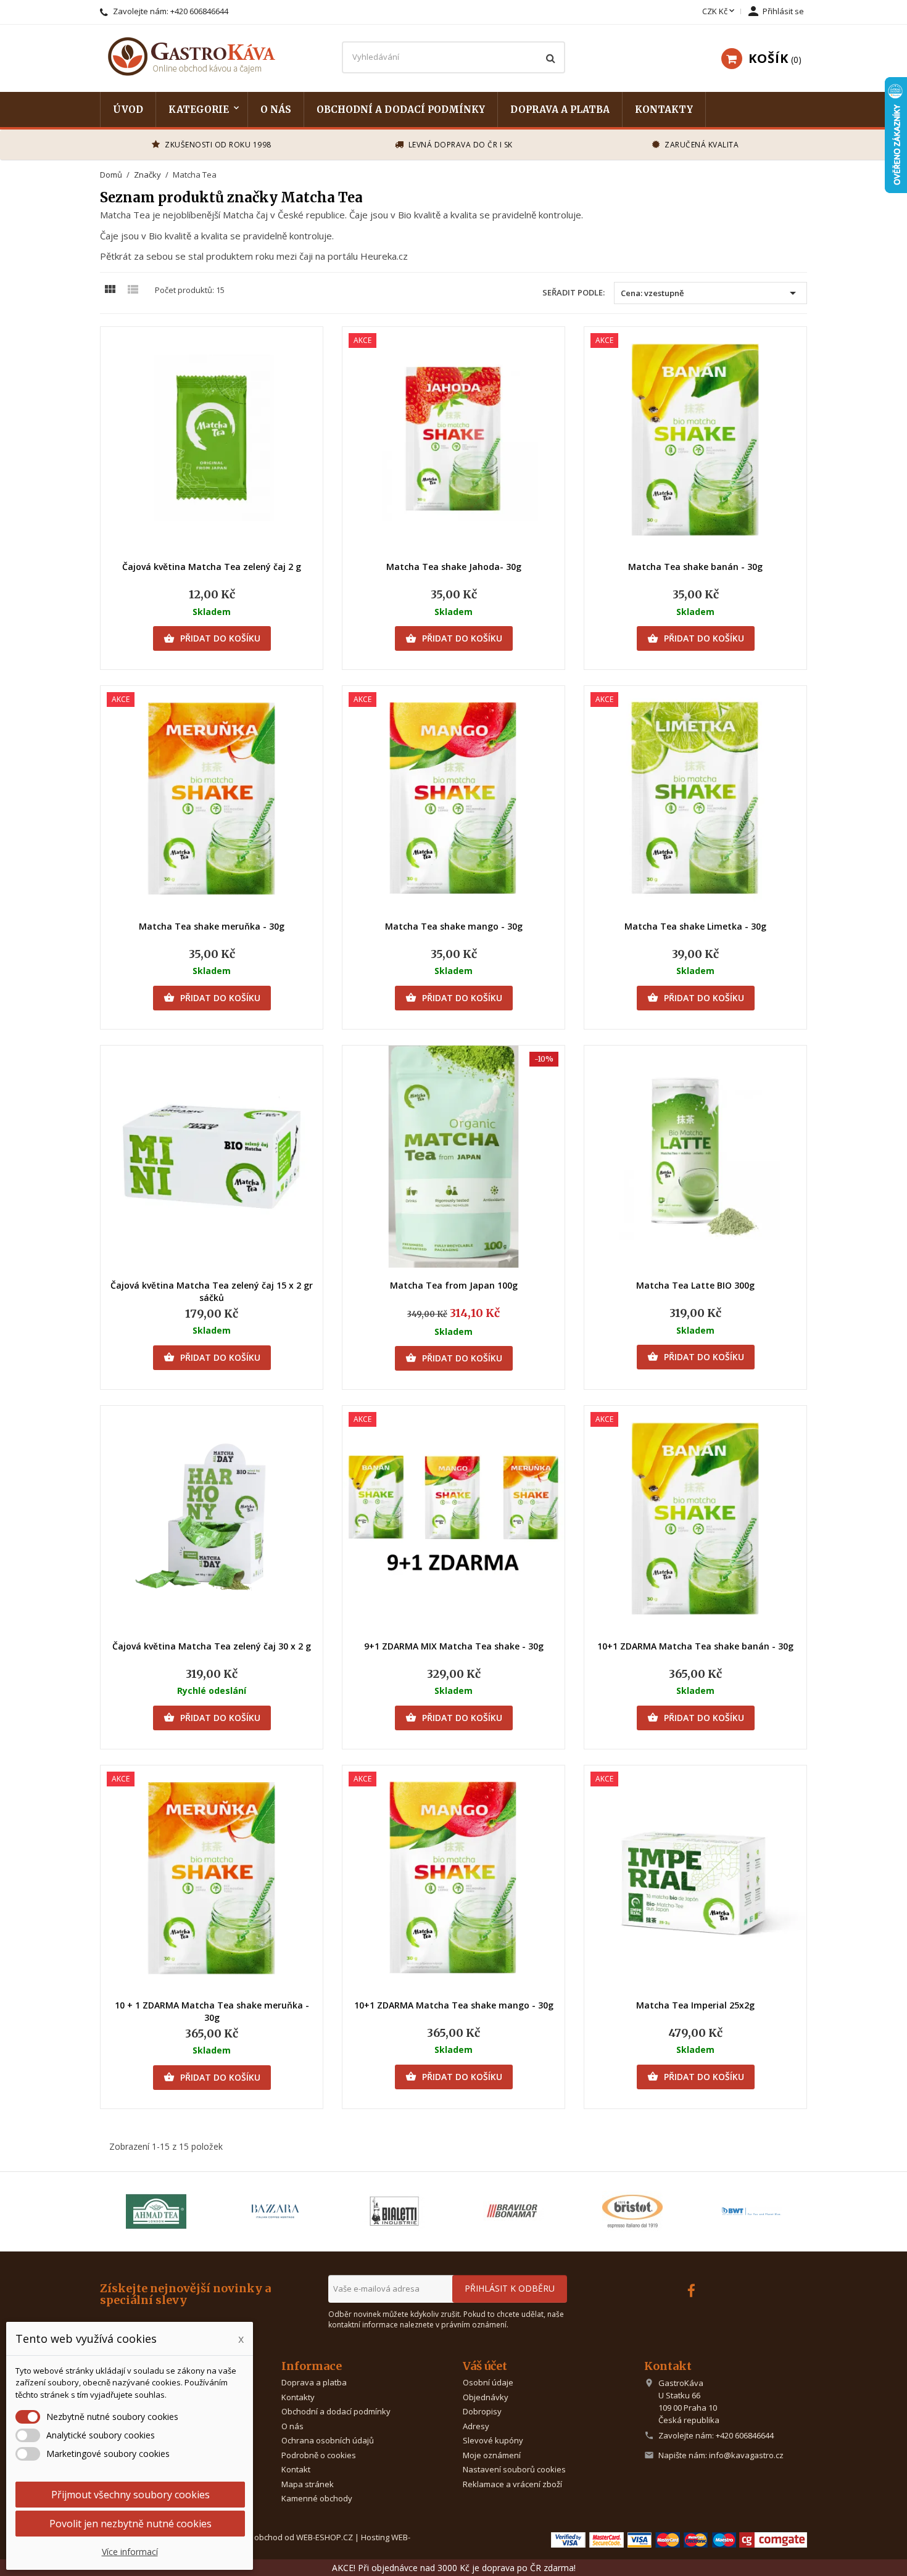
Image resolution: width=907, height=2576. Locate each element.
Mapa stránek (308, 2484)
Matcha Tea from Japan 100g (454, 1285)
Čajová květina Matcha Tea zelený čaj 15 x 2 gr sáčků (212, 1291)
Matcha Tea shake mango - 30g (454, 926)
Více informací (130, 2552)
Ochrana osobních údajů (328, 2440)
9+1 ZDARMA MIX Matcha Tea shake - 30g (454, 1646)
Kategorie (199, 109)
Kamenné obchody (317, 2498)
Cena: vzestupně (710, 293)
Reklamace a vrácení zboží (512, 2484)
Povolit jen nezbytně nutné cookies (130, 2524)
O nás (276, 109)
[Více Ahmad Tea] (156, 2211)
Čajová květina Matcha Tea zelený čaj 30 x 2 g (212, 1646)
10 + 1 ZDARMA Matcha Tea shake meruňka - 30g (212, 2011)
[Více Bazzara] (275, 2211)
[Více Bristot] (632, 2211)
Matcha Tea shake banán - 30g (695, 567)
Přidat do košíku (212, 638)
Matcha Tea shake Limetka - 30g (695, 926)
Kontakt (296, 2469)
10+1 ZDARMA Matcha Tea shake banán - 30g (695, 1646)
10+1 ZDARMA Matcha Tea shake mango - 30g (454, 2005)
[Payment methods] (679, 2539)
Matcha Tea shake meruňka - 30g (212, 926)
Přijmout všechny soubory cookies (130, 2495)
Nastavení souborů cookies (514, 2469)
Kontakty (664, 109)
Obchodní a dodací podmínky (401, 109)
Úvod (128, 109)
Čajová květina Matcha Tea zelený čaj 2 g (212, 567)
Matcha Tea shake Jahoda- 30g (454, 567)
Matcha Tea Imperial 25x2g (695, 2005)
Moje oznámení (492, 2455)
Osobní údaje (488, 2382)
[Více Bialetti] (394, 2211)
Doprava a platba (560, 109)
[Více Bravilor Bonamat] (513, 2211)
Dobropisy (482, 2411)
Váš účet (485, 2366)
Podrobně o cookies (319, 2455)
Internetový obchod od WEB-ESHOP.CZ (281, 2537)
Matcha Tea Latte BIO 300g (695, 1285)
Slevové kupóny (493, 2440)
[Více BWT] (751, 2211)
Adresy (476, 2426)
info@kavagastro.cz (746, 2455)
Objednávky (486, 2397)
